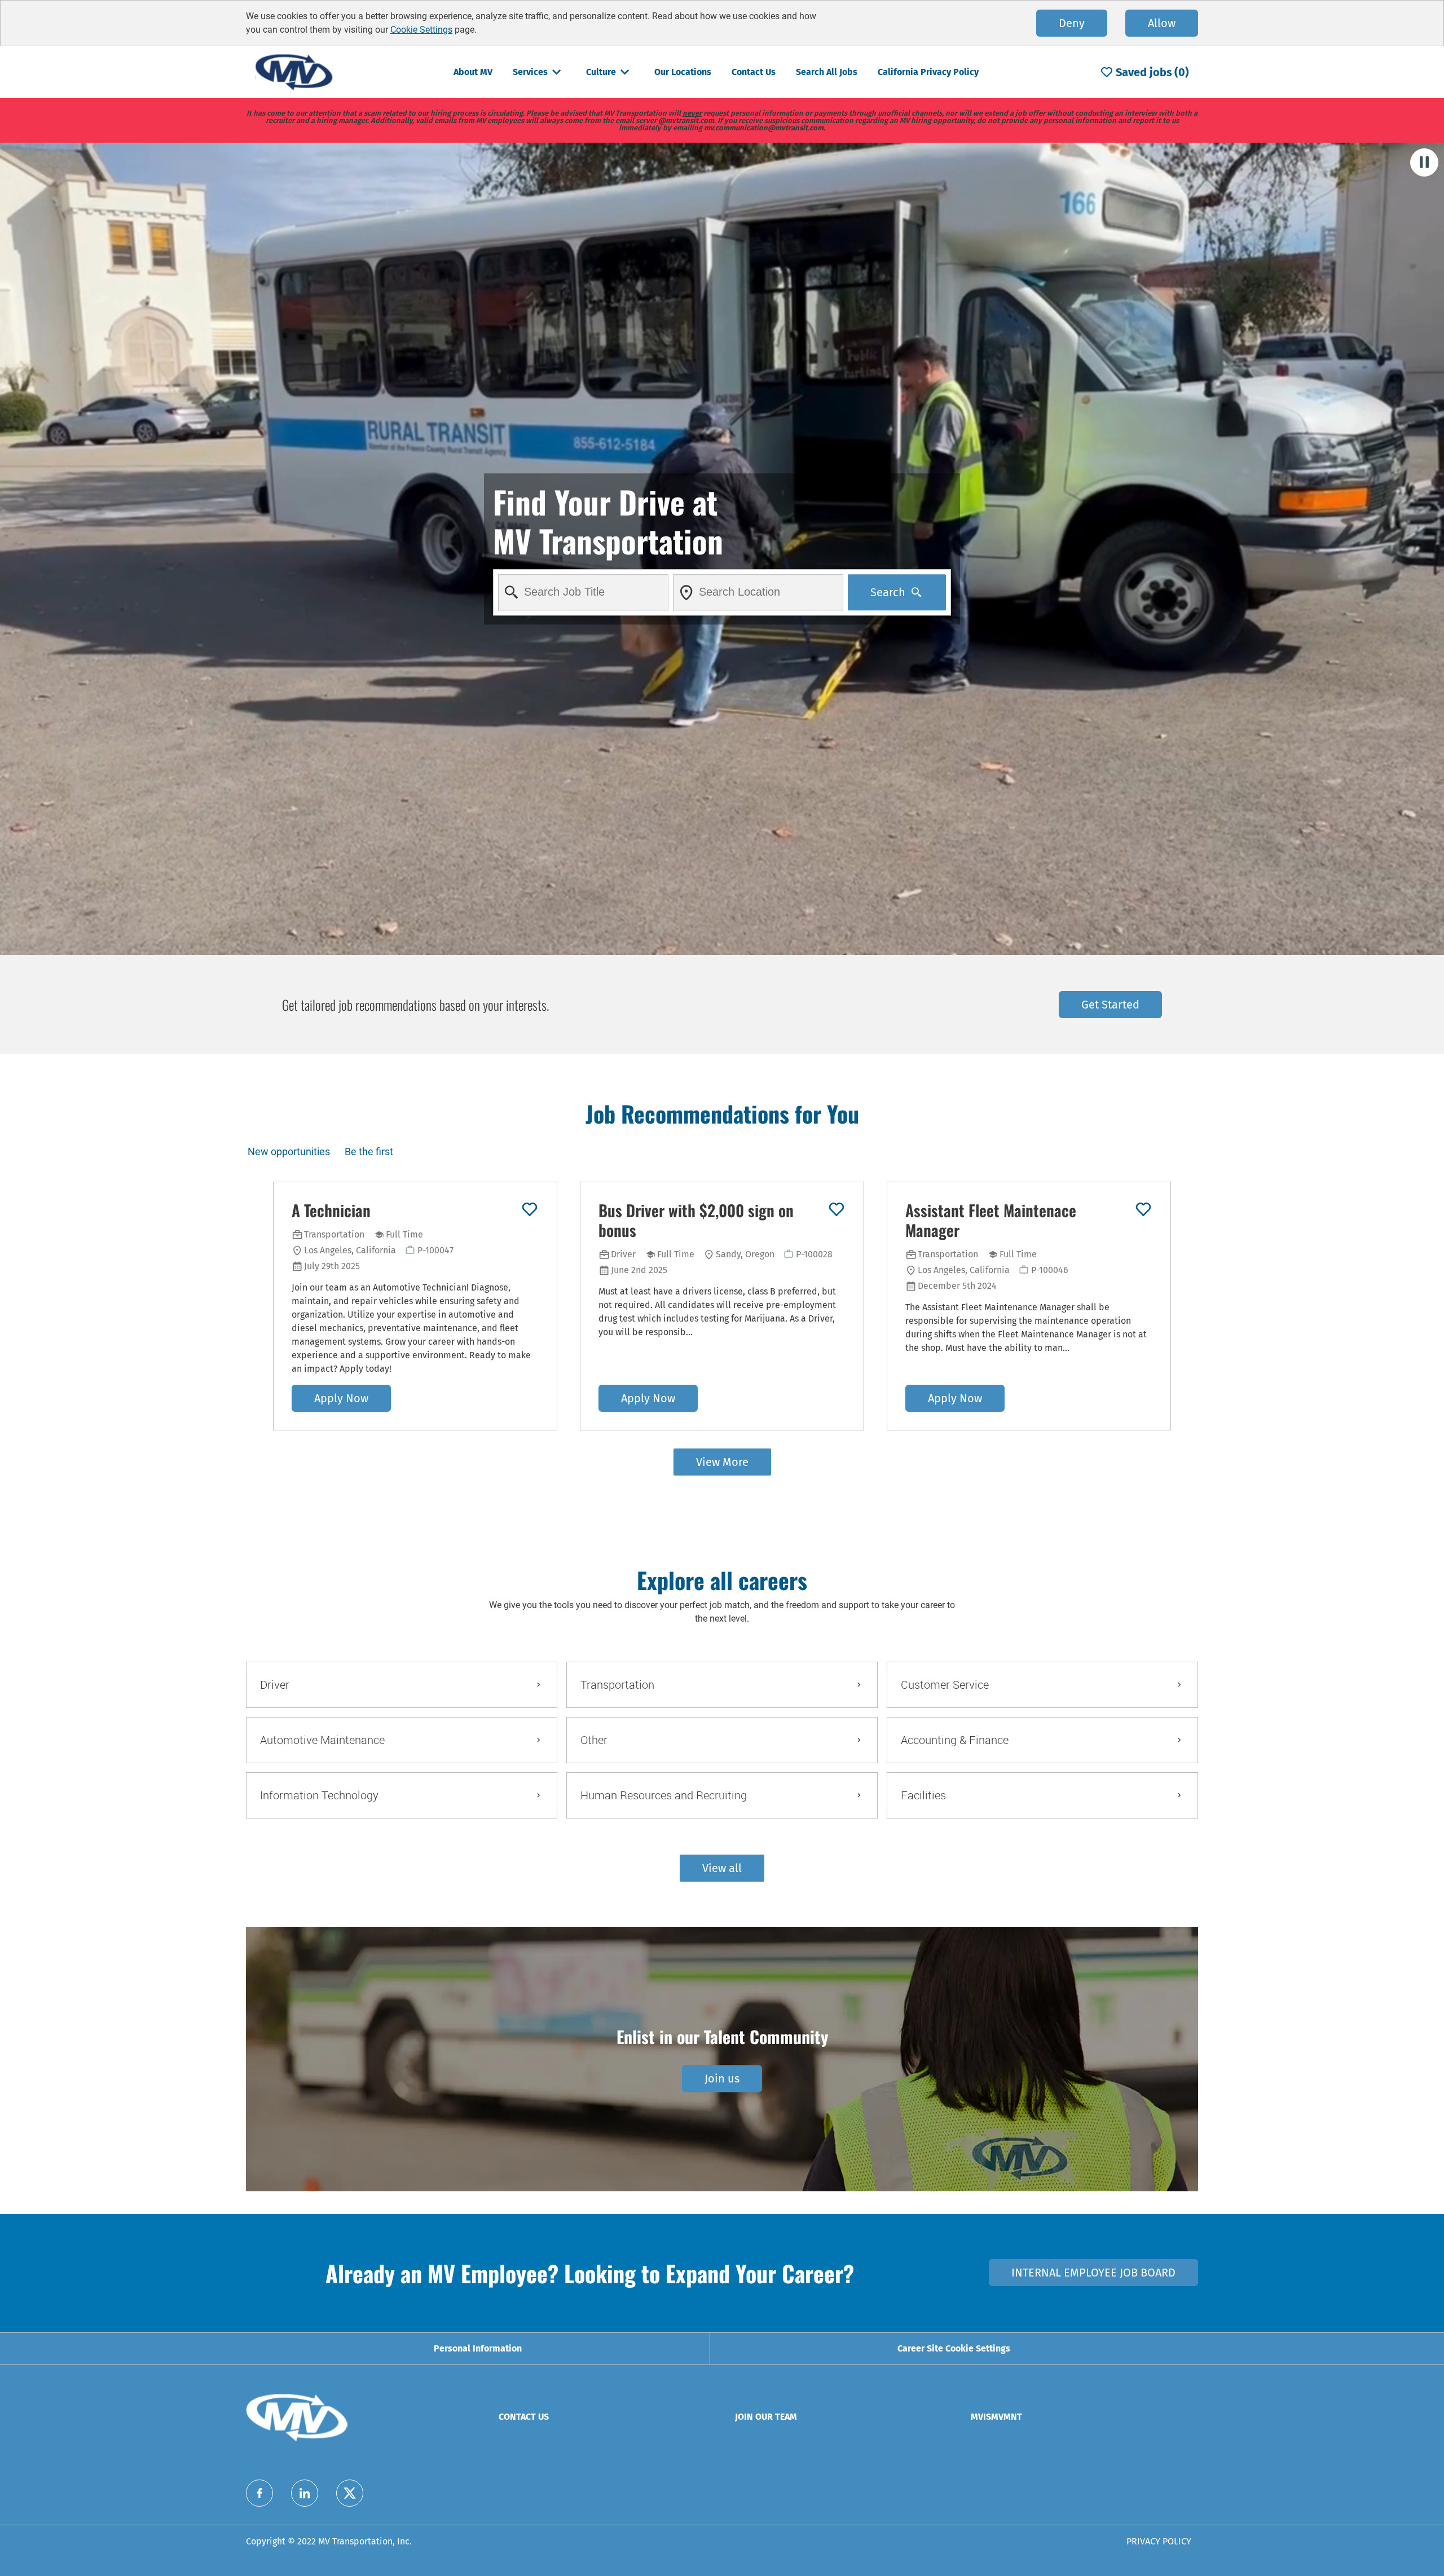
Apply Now (341, 1398)
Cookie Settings (421, 30)
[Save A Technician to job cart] (530, 1209)
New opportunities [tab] (289, 1152)
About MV (473, 72)
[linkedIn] (305, 2493)
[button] (722, 1868)
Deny (1072, 23)
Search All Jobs (827, 72)
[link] (722, 2079)
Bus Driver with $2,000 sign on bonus (696, 1220)
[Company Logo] (294, 71)
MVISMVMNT (996, 2417)
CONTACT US (524, 2417)
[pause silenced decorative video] (1424, 162)
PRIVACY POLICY (1159, 2541)
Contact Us (754, 72)
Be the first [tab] (369, 1152)
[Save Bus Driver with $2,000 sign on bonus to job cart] (837, 1209)
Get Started (1110, 1005)
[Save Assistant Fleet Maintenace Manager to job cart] (1143, 1209)
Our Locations (683, 72)
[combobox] (583, 592)
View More (722, 1462)
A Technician (331, 1210)
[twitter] (350, 2493)
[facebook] (259, 2493)
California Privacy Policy (928, 72)
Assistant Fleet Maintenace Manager (991, 1220)
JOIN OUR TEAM (766, 2417)
